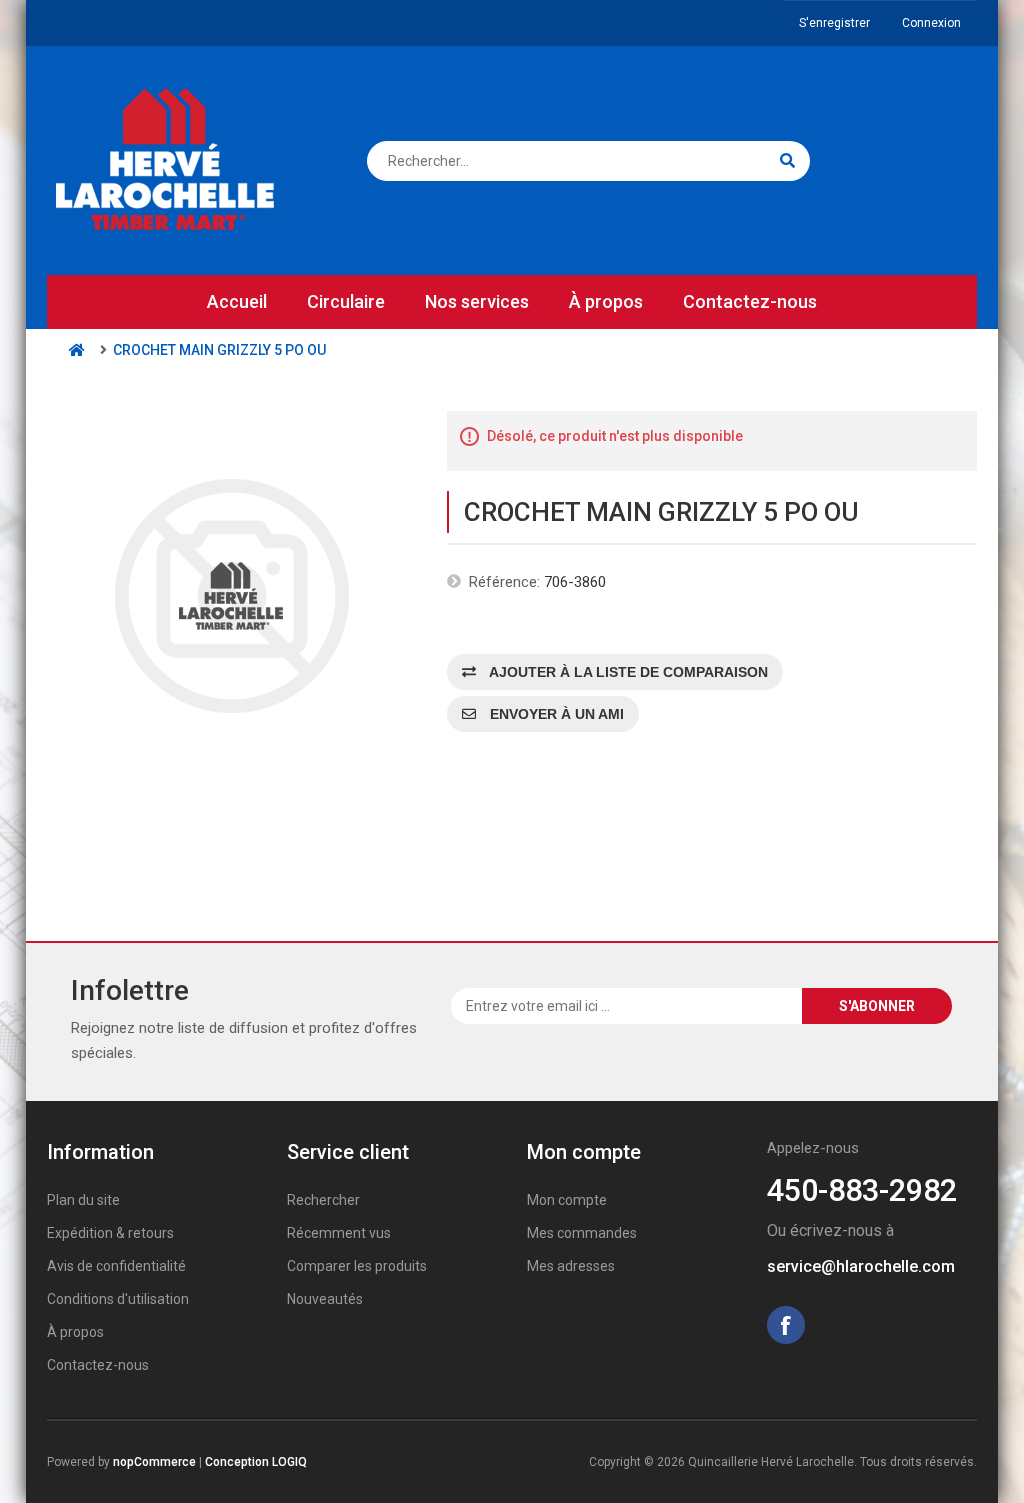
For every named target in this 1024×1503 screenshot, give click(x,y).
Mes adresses (571, 1266)
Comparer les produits (357, 1266)
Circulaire (346, 301)
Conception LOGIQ (256, 1462)
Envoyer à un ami (555, 714)
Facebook (786, 1325)
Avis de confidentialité (116, 1266)
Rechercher (323, 1200)
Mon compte (567, 1200)
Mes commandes (582, 1233)
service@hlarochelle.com (861, 1266)
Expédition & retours (110, 1233)
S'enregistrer (834, 23)
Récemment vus (339, 1233)
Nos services (477, 301)
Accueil (237, 301)
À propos (606, 301)
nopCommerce (154, 1462)
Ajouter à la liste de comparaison (627, 672)
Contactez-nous (750, 301)
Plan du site (83, 1200)
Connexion (931, 23)
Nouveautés (325, 1299)
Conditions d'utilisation (118, 1299)
